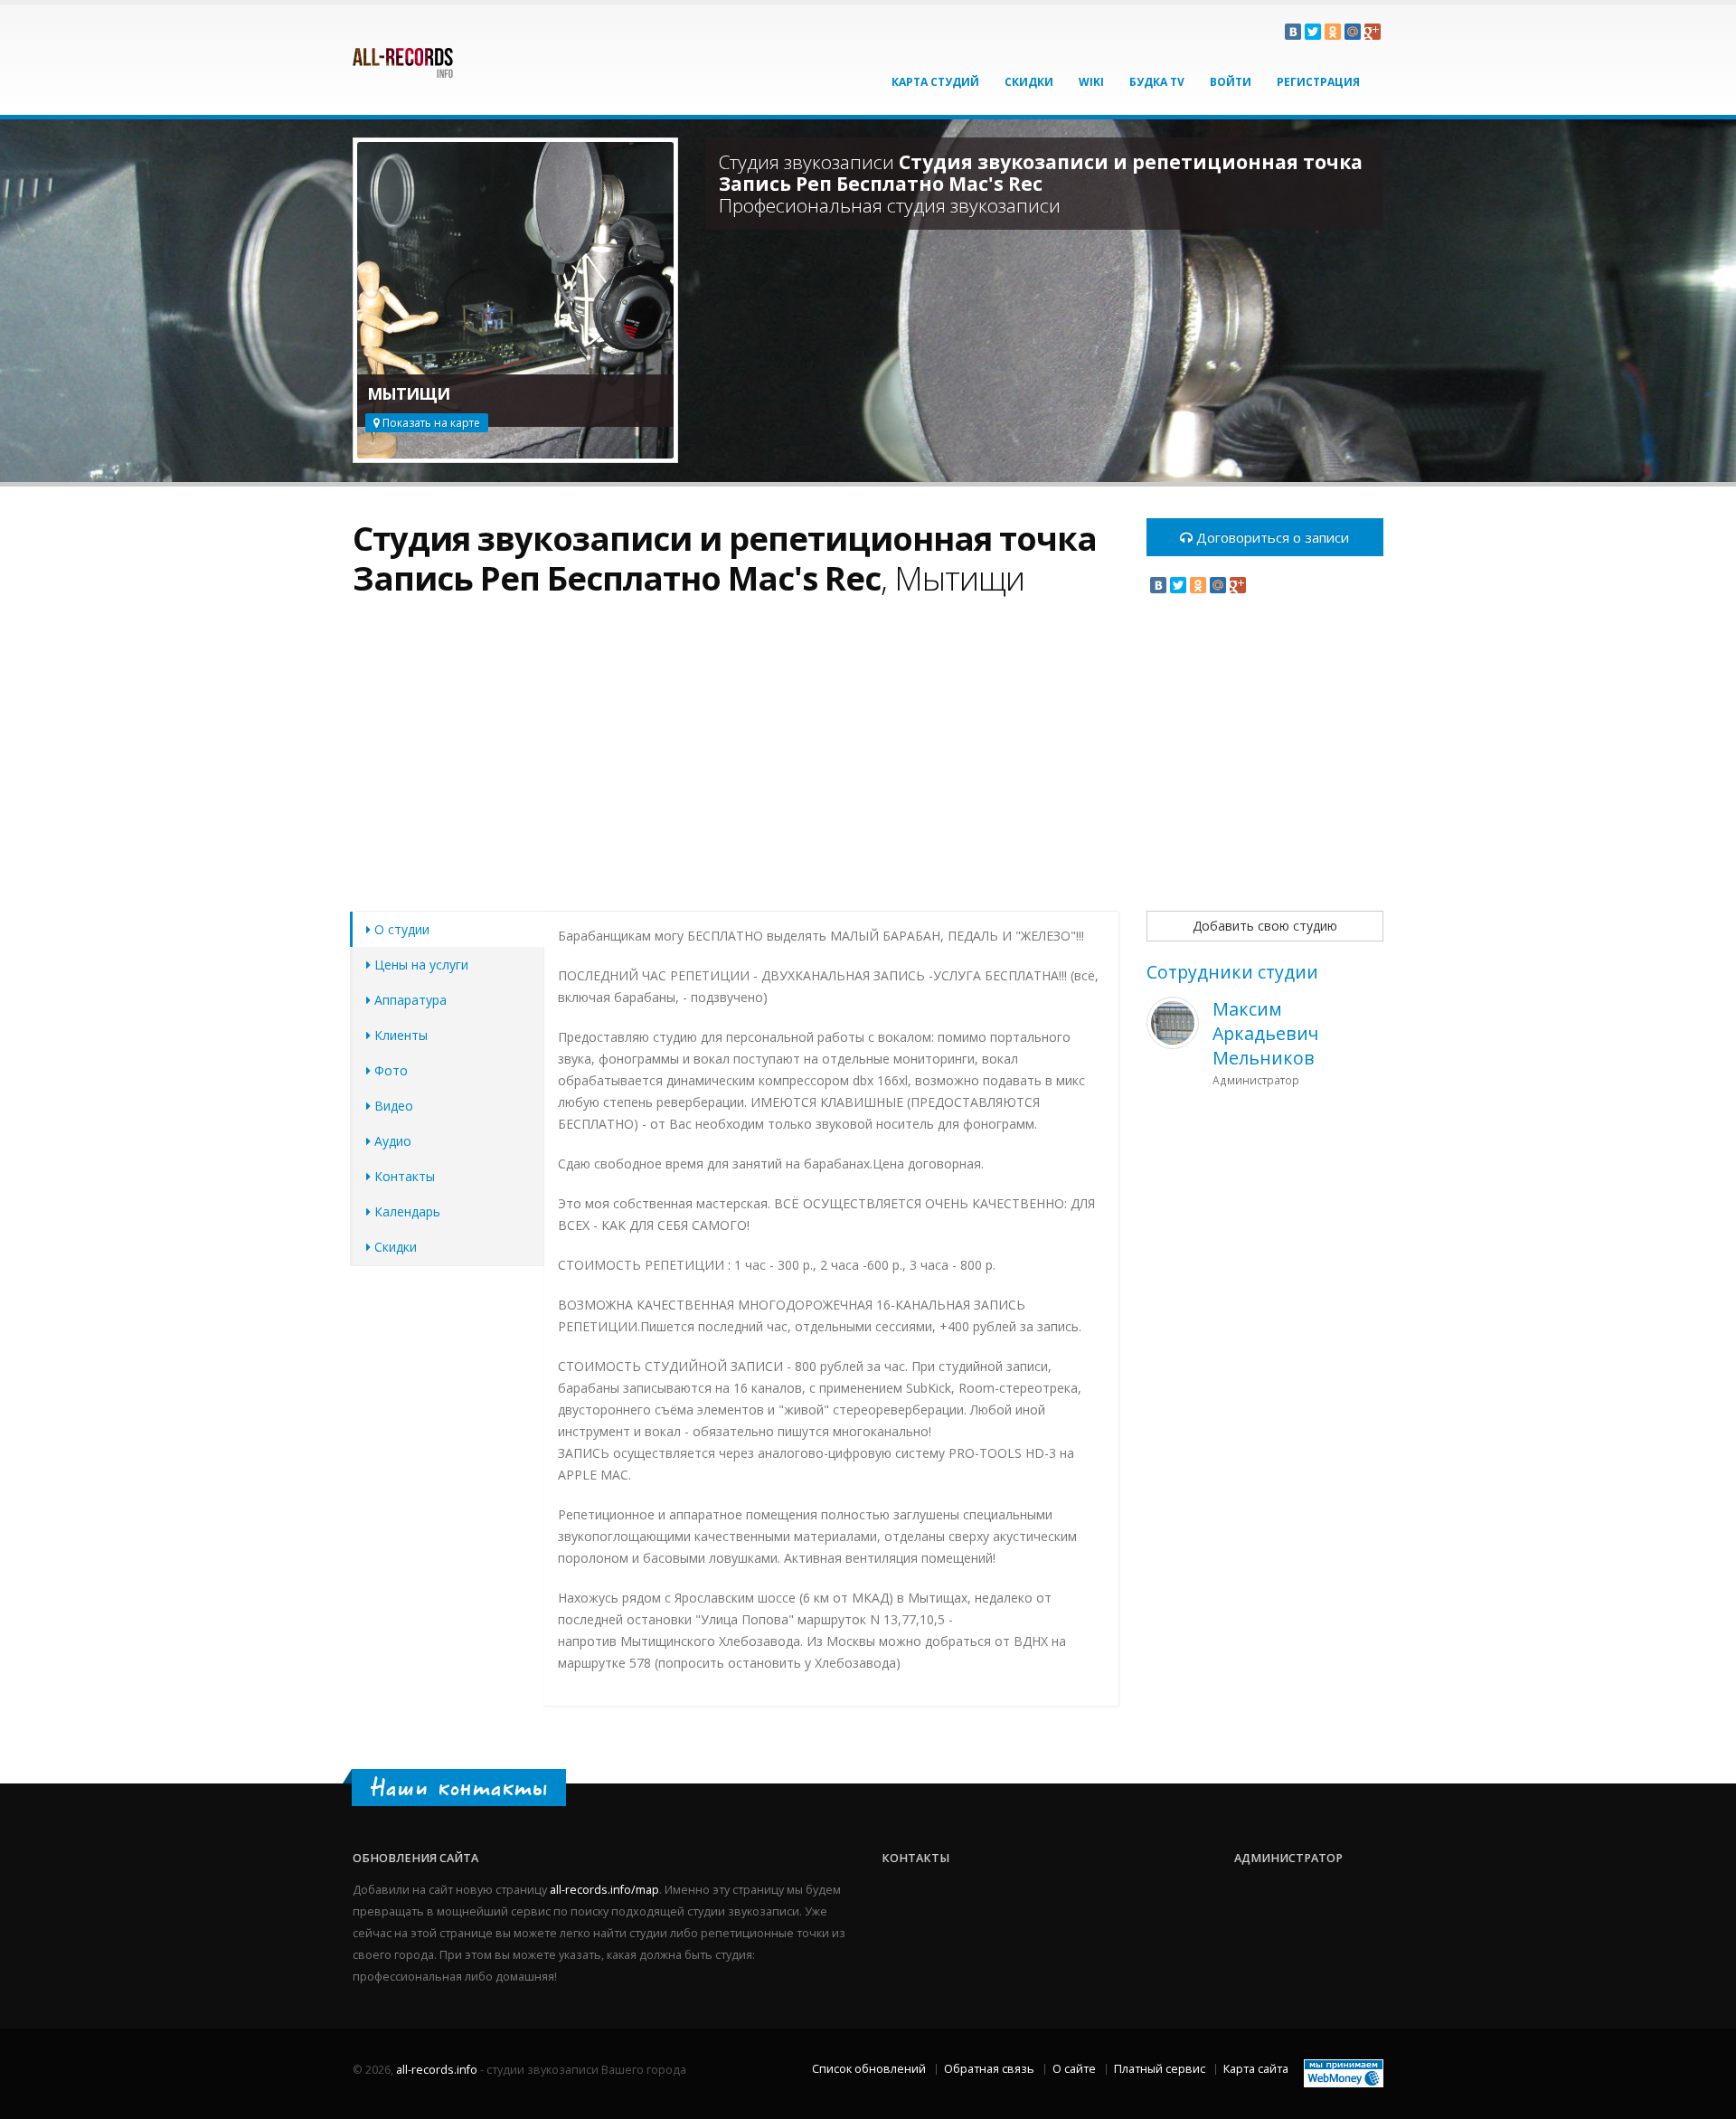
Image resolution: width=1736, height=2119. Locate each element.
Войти (1231, 82)
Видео (392, 1106)
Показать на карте (430, 423)
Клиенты (399, 1035)
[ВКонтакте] (1293, 32)
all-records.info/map (604, 1890)
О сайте (1074, 2069)
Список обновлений (869, 2069)
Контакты (403, 1176)
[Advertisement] (736, 764)
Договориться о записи (1271, 537)
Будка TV (1157, 82)
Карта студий (935, 82)
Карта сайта (1256, 2069)
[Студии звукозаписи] (403, 56)
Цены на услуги (420, 965)
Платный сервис (1160, 2069)
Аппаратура (409, 1000)
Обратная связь (989, 2069)
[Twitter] (1313, 32)
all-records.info (437, 2070)
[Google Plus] (1373, 32)
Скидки (1029, 82)
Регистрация (1318, 82)
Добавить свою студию (1265, 926)
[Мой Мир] (1353, 32)
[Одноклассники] (1333, 32)
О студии (400, 929)
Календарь (406, 1211)
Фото (389, 1070)
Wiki (1091, 82)
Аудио (391, 1141)
